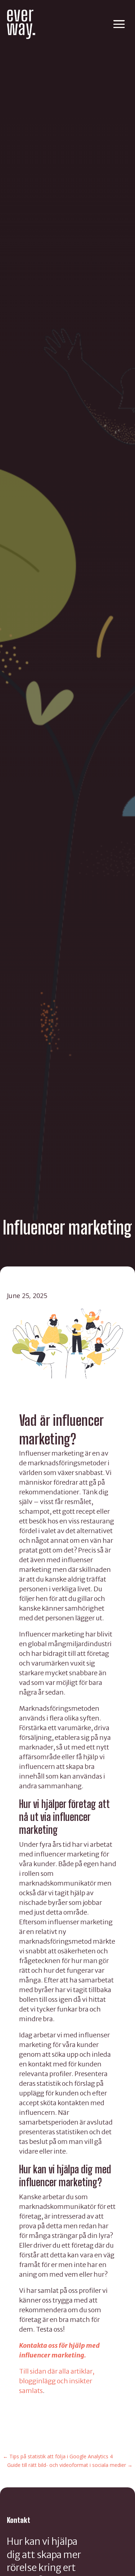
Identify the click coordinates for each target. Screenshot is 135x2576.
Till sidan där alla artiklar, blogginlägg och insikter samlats (57, 2381)
